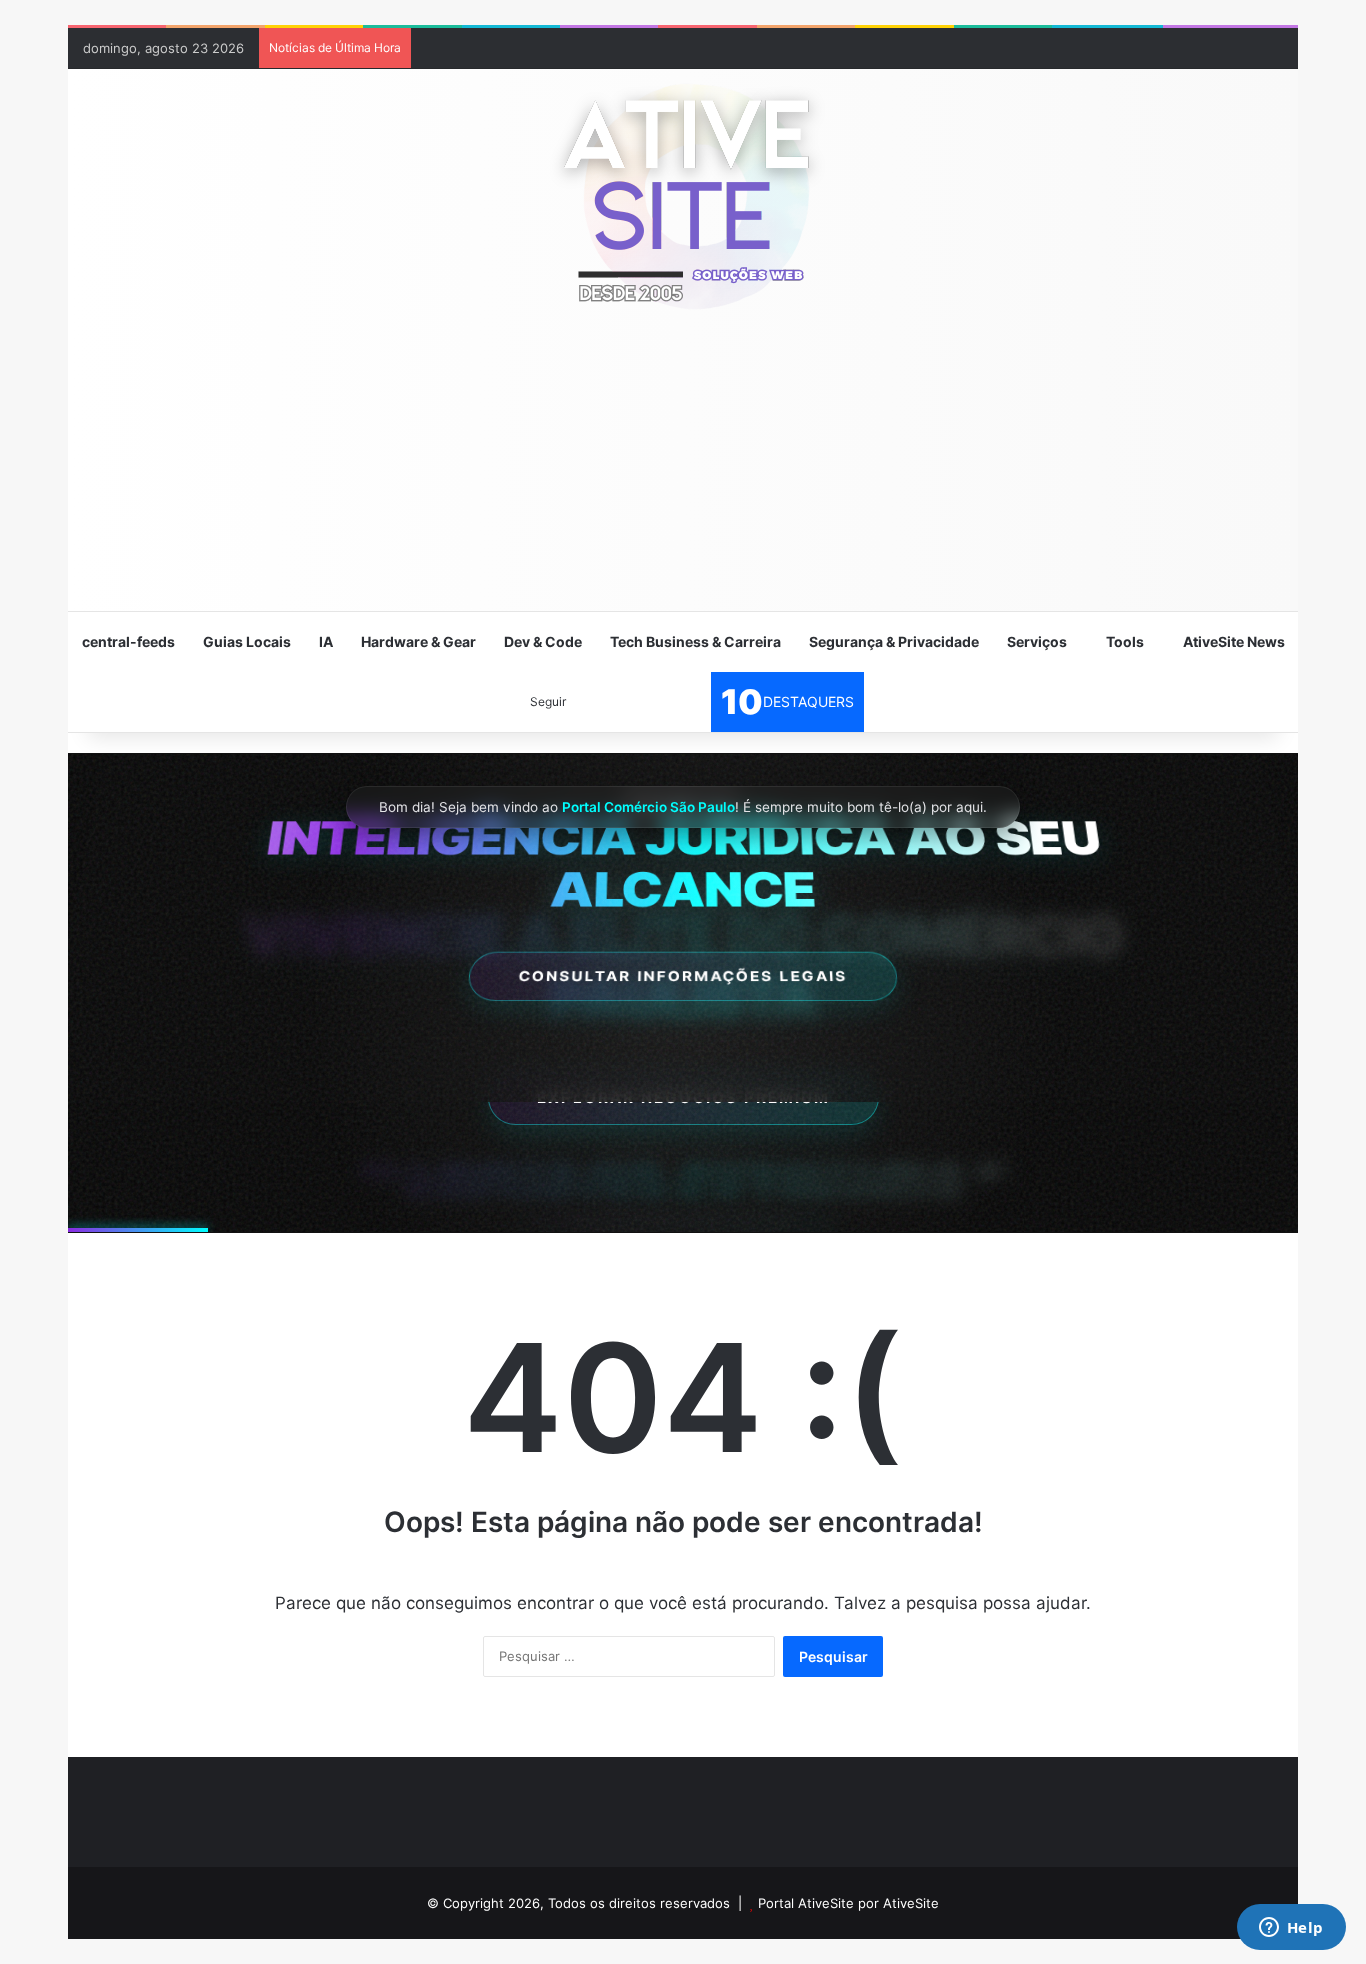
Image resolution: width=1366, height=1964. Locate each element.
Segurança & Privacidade (894, 641)
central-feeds (128, 641)
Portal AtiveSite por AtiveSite (848, 1903)
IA (326, 641)
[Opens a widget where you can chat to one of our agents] (1291, 1929)
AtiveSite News (1234, 641)
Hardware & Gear (418, 641)
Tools (1125, 641)
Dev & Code (543, 641)
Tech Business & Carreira (695, 641)
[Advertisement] (683, 470)
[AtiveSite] (683, 195)
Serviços (1037, 641)
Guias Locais (247, 641)
